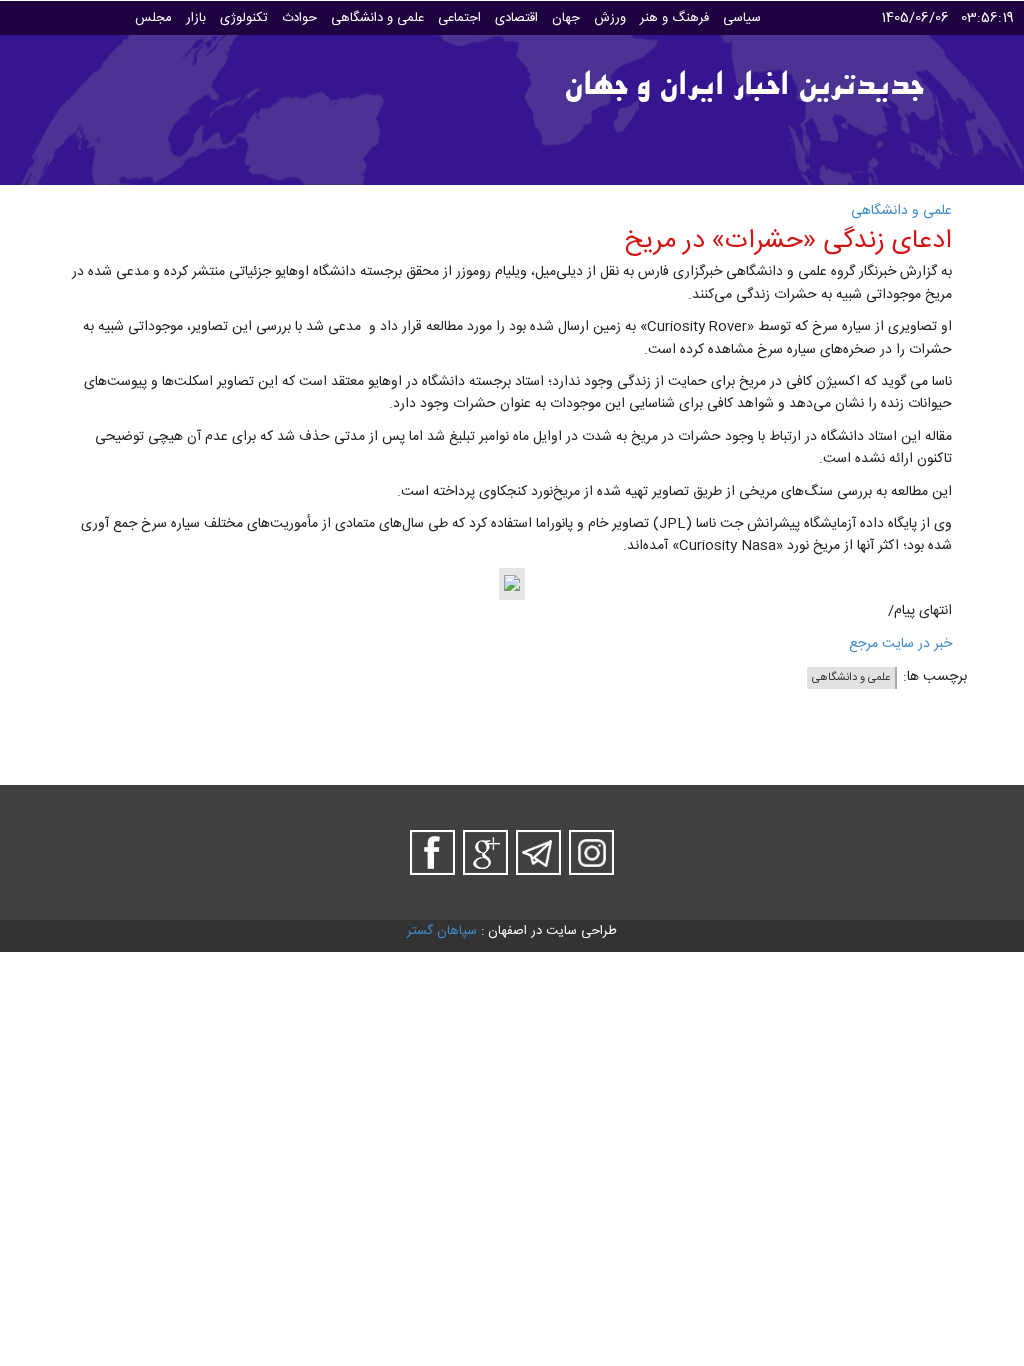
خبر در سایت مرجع (900, 644)
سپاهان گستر (442, 931)
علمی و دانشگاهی (901, 211)
